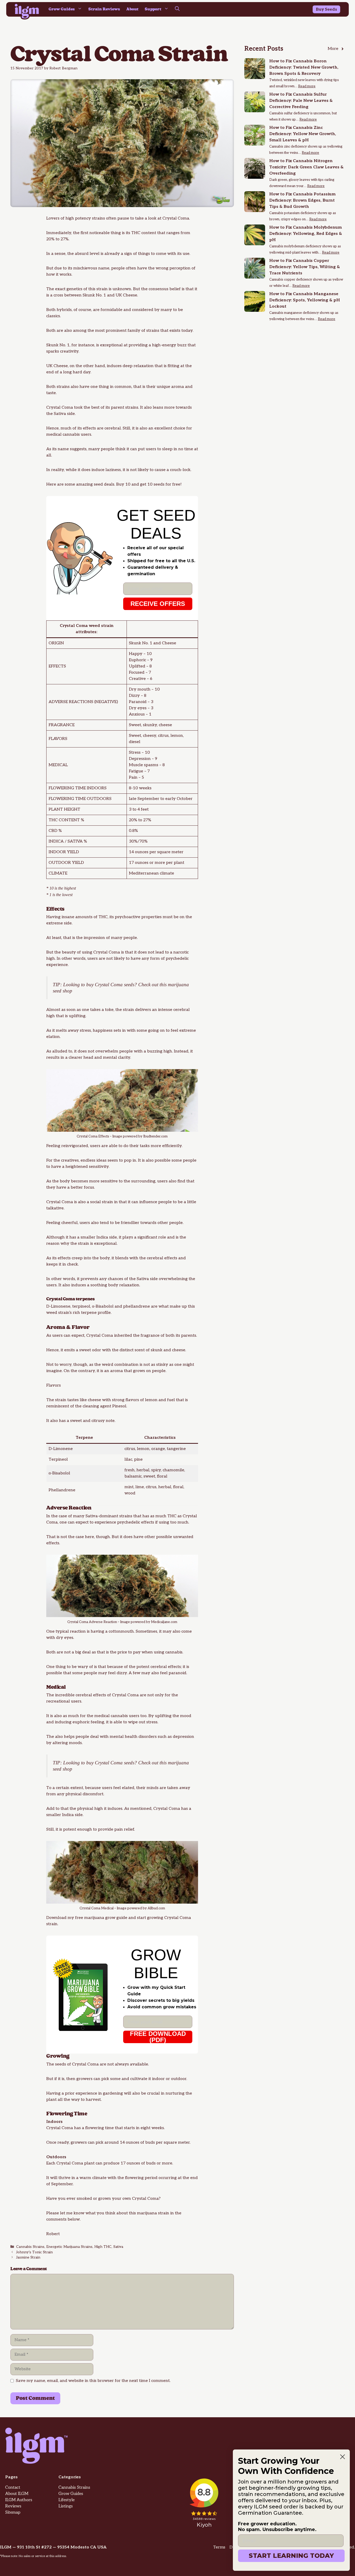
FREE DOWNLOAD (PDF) (158, 2037)
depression (183, 1737)
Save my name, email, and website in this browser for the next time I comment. (93, 2381)
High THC (103, 2247)
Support (153, 9)
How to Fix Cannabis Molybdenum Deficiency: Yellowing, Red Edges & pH (306, 234)
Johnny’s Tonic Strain (34, 2252)
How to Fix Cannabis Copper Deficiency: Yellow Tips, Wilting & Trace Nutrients (305, 267)
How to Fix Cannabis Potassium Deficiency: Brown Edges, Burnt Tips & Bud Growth (302, 200)
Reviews (13, 2506)
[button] (177, 9)
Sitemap (13, 2512)
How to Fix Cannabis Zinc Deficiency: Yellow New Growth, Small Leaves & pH (303, 134)
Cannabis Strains (30, 2247)
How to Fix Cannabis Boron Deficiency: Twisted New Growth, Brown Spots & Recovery (304, 67)
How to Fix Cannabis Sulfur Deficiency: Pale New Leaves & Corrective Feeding (301, 101)
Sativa (118, 2247)
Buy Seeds (326, 9)
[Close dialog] (343, 2457)
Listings (66, 2506)
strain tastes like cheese (78, 1400)
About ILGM (17, 2494)
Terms (219, 2547)
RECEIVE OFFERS (158, 604)
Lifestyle (67, 2500)
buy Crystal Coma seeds (110, 985)
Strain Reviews (104, 9)
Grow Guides (62, 9)
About (132, 9)
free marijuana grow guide (101, 1918)
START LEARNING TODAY (291, 2556)
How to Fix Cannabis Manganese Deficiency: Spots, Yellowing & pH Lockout (305, 300)
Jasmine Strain (28, 2257)
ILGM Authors (19, 2500)
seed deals (104, 484)
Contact (13, 2488)
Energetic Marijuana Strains (69, 2247)
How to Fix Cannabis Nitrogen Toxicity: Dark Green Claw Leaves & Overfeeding (306, 167)
